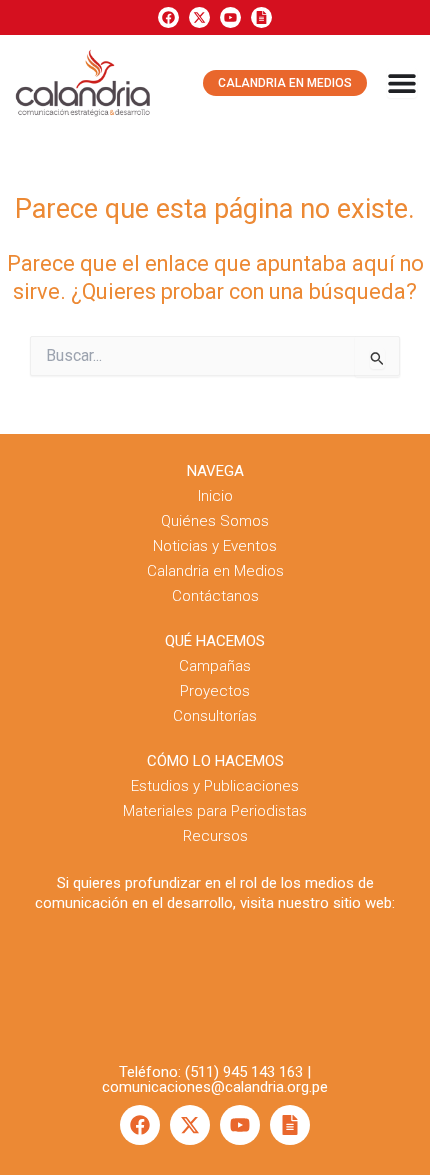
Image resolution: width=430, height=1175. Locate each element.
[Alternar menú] (402, 83)
